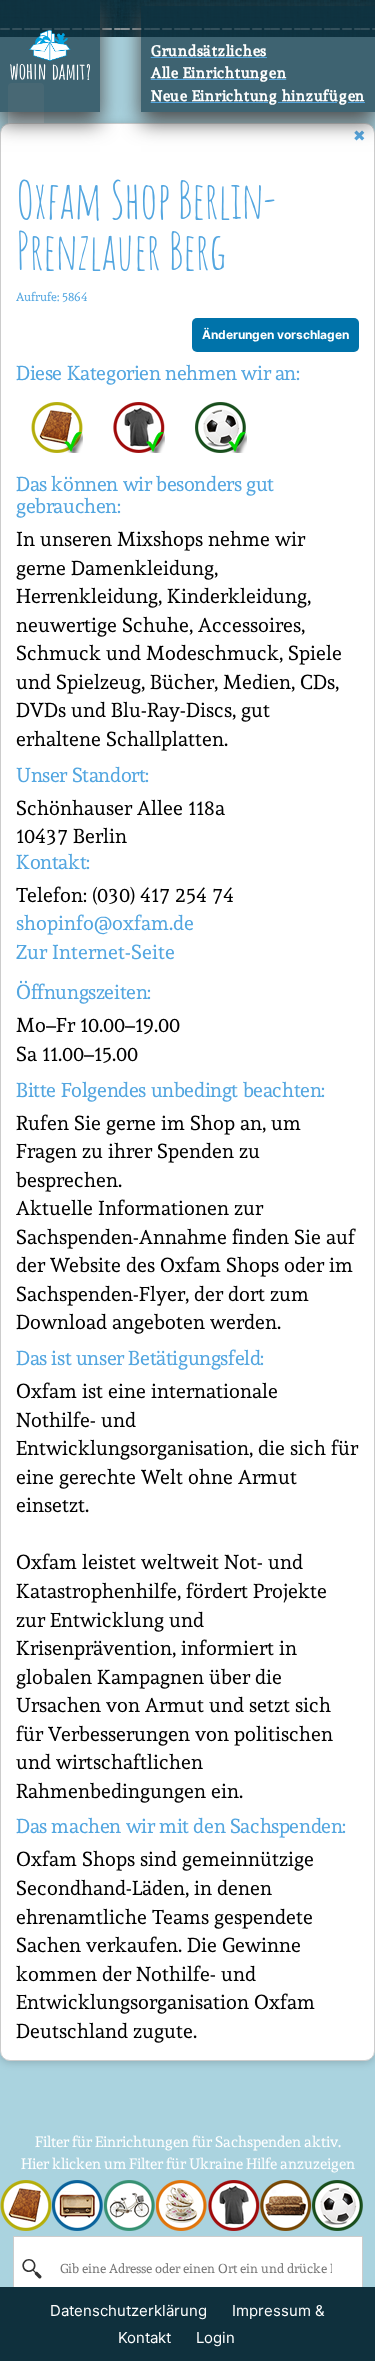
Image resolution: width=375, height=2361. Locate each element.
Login (215, 2337)
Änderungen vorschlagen (275, 334)
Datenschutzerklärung (128, 2310)
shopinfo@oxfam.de (105, 923)
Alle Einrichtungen (219, 73)
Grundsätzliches (209, 51)
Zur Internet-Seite (95, 952)
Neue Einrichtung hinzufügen (258, 96)
